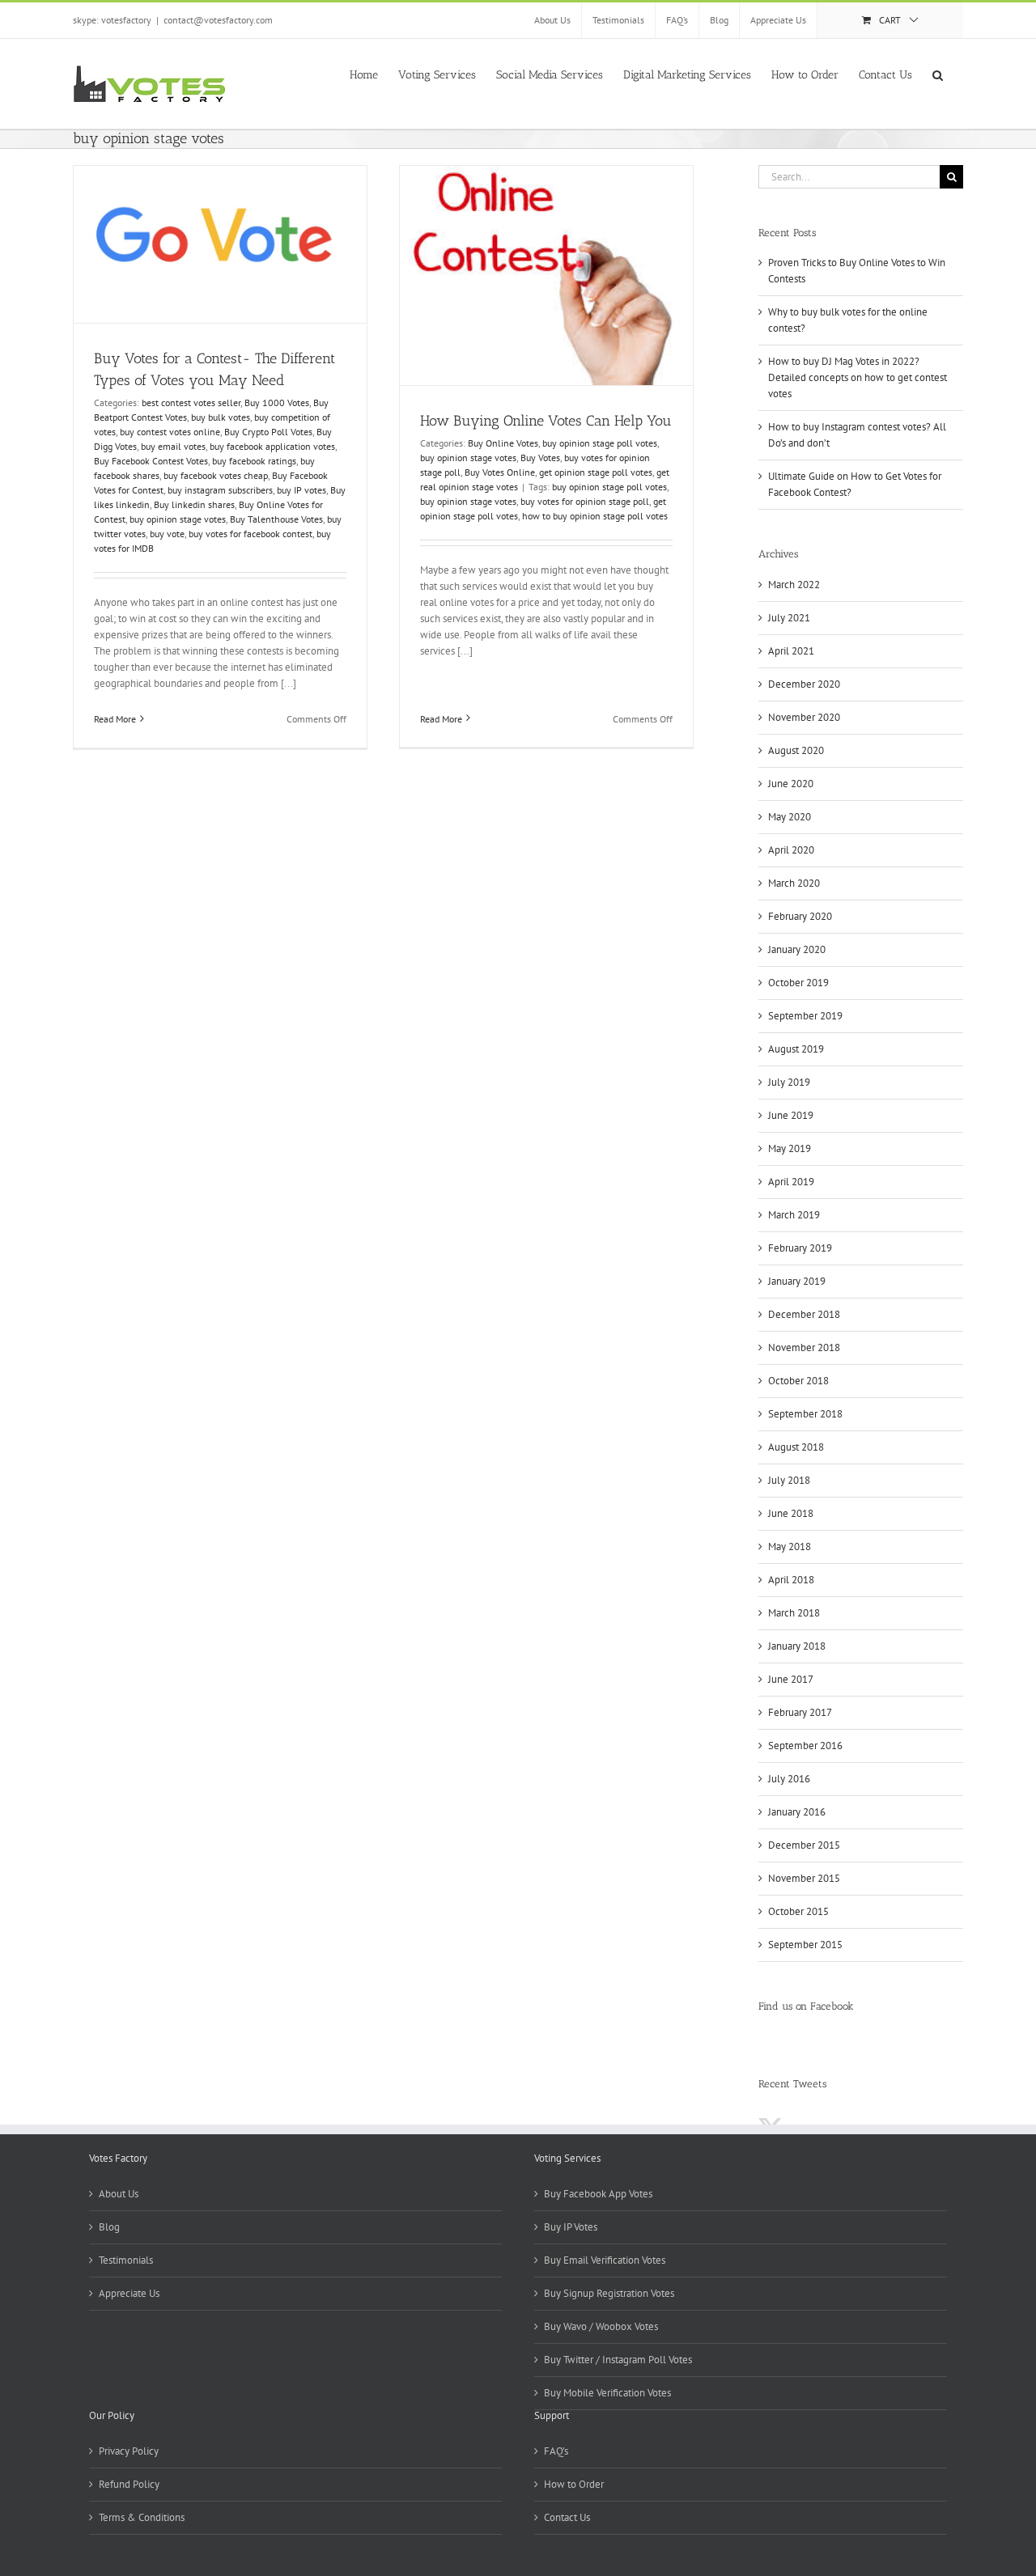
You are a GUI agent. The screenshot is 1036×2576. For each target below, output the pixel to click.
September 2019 (805, 1016)
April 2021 (791, 651)
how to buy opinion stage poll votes (595, 516)
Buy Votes (540, 458)
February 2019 (800, 1248)
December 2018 (804, 1314)
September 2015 (805, 1945)
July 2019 (789, 1082)
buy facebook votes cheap (216, 475)
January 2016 (797, 1812)
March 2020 (794, 883)
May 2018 (790, 1546)
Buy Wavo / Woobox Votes (601, 2326)
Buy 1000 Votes (277, 402)
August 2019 (796, 1049)
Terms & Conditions (142, 2517)
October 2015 (798, 1911)
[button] (938, 74)
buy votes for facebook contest (251, 534)
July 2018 (789, 1480)
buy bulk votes (221, 417)
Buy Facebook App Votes (598, 2194)
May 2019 (790, 1148)
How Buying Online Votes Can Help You (546, 421)
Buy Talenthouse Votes (276, 519)
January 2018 (797, 1646)
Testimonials (126, 2260)
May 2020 (790, 817)
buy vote (167, 534)
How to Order (574, 2484)
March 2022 (794, 585)
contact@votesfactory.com (218, 20)
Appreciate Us (129, 2293)
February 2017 (800, 1712)
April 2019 (791, 1182)
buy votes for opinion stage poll (585, 501)
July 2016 (789, 1779)
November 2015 (804, 1878)
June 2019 (791, 1115)
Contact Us (567, 2517)
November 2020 (804, 717)
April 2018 (791, 1580)
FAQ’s (556, 2451)
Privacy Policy (129, 2451)
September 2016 (805, 1746)
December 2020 (804, 684)
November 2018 (804, 1347)
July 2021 (789, 618)
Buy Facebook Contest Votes (151, 461)
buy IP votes (301, 490)
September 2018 (805, 1414)
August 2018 (796, 1447)
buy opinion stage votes (178, 519)
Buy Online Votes (503, 443)
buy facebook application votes (272, 446)
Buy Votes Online (500, 472)
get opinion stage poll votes (596, 472)
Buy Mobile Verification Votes (607, 2393)
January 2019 (797, 1281)
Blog (109, 2227)
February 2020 (800, 916)
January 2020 (797, 949)
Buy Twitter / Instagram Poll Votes (618, 2360)
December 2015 (804, 1845)
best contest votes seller (191, 402)
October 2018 (798, 1381)
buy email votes (173, 446)
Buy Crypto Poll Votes (268, 432)
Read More (115, 719)
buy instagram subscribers (220, 490)
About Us (119, 2194)
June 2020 (791, 784)
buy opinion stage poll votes (600, 443)
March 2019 (794, 1215)
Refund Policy (129, 2484)
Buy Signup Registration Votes (609, 2293)
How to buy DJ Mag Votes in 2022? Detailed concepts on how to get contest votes (858, 377)
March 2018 (794, 1613)
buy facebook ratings (254, 461)
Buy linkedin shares (194, 504)
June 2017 (791, 1679)
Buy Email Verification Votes (605, 2260)
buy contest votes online (170, 432)
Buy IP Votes (571, 2227)
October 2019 (798, 983)
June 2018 (791, 1513)
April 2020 (791, 850)
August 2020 (796, 750)
